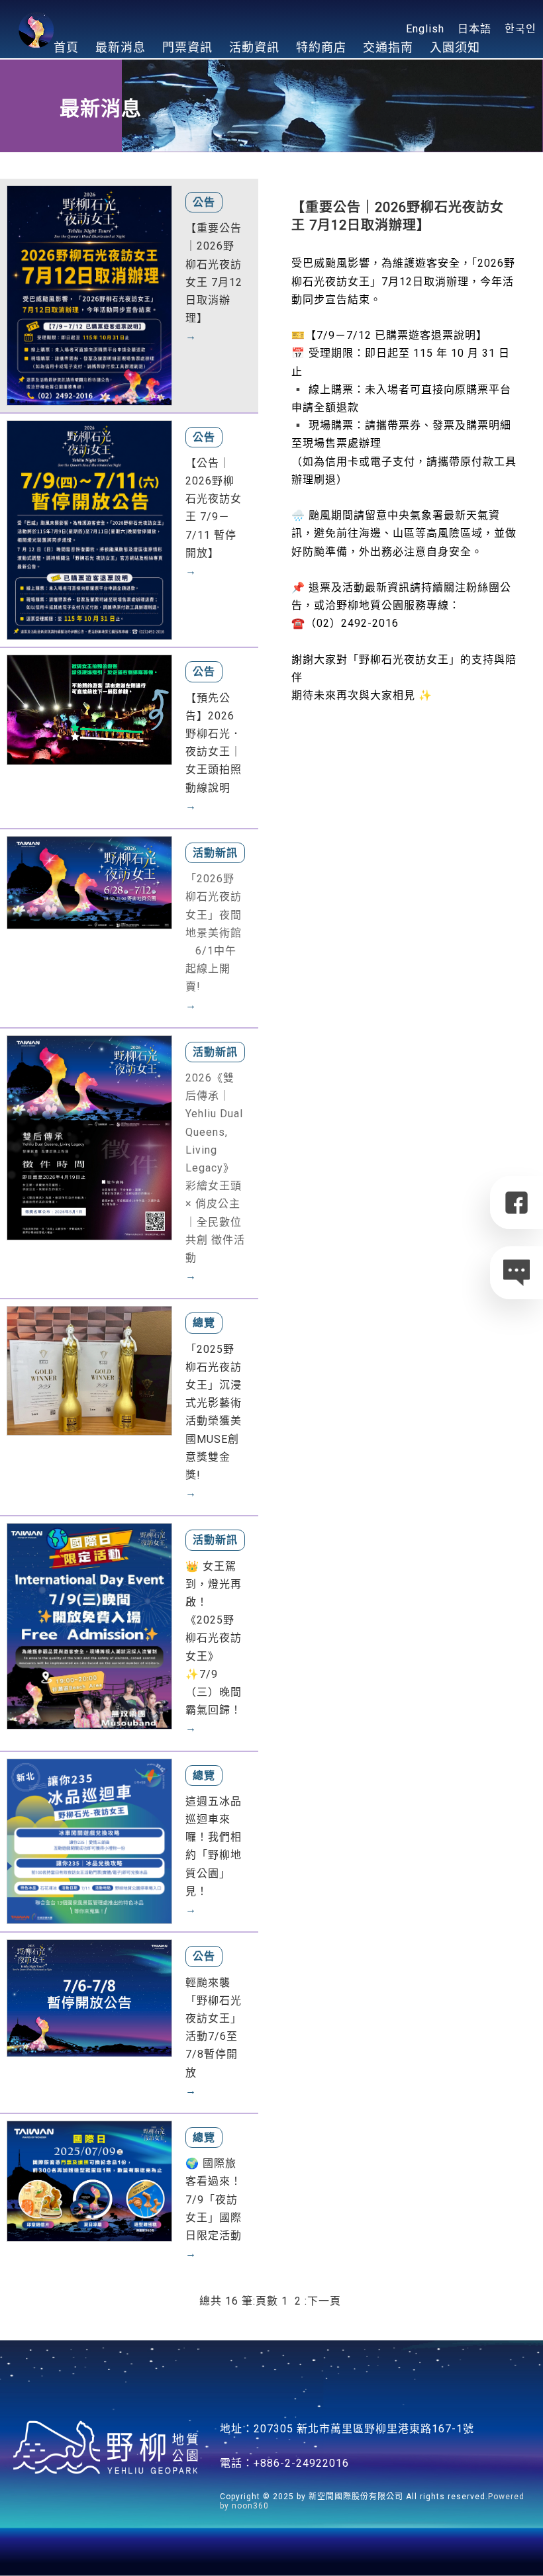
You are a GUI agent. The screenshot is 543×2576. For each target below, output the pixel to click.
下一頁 (324, 2301)
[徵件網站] (89, 1137)
